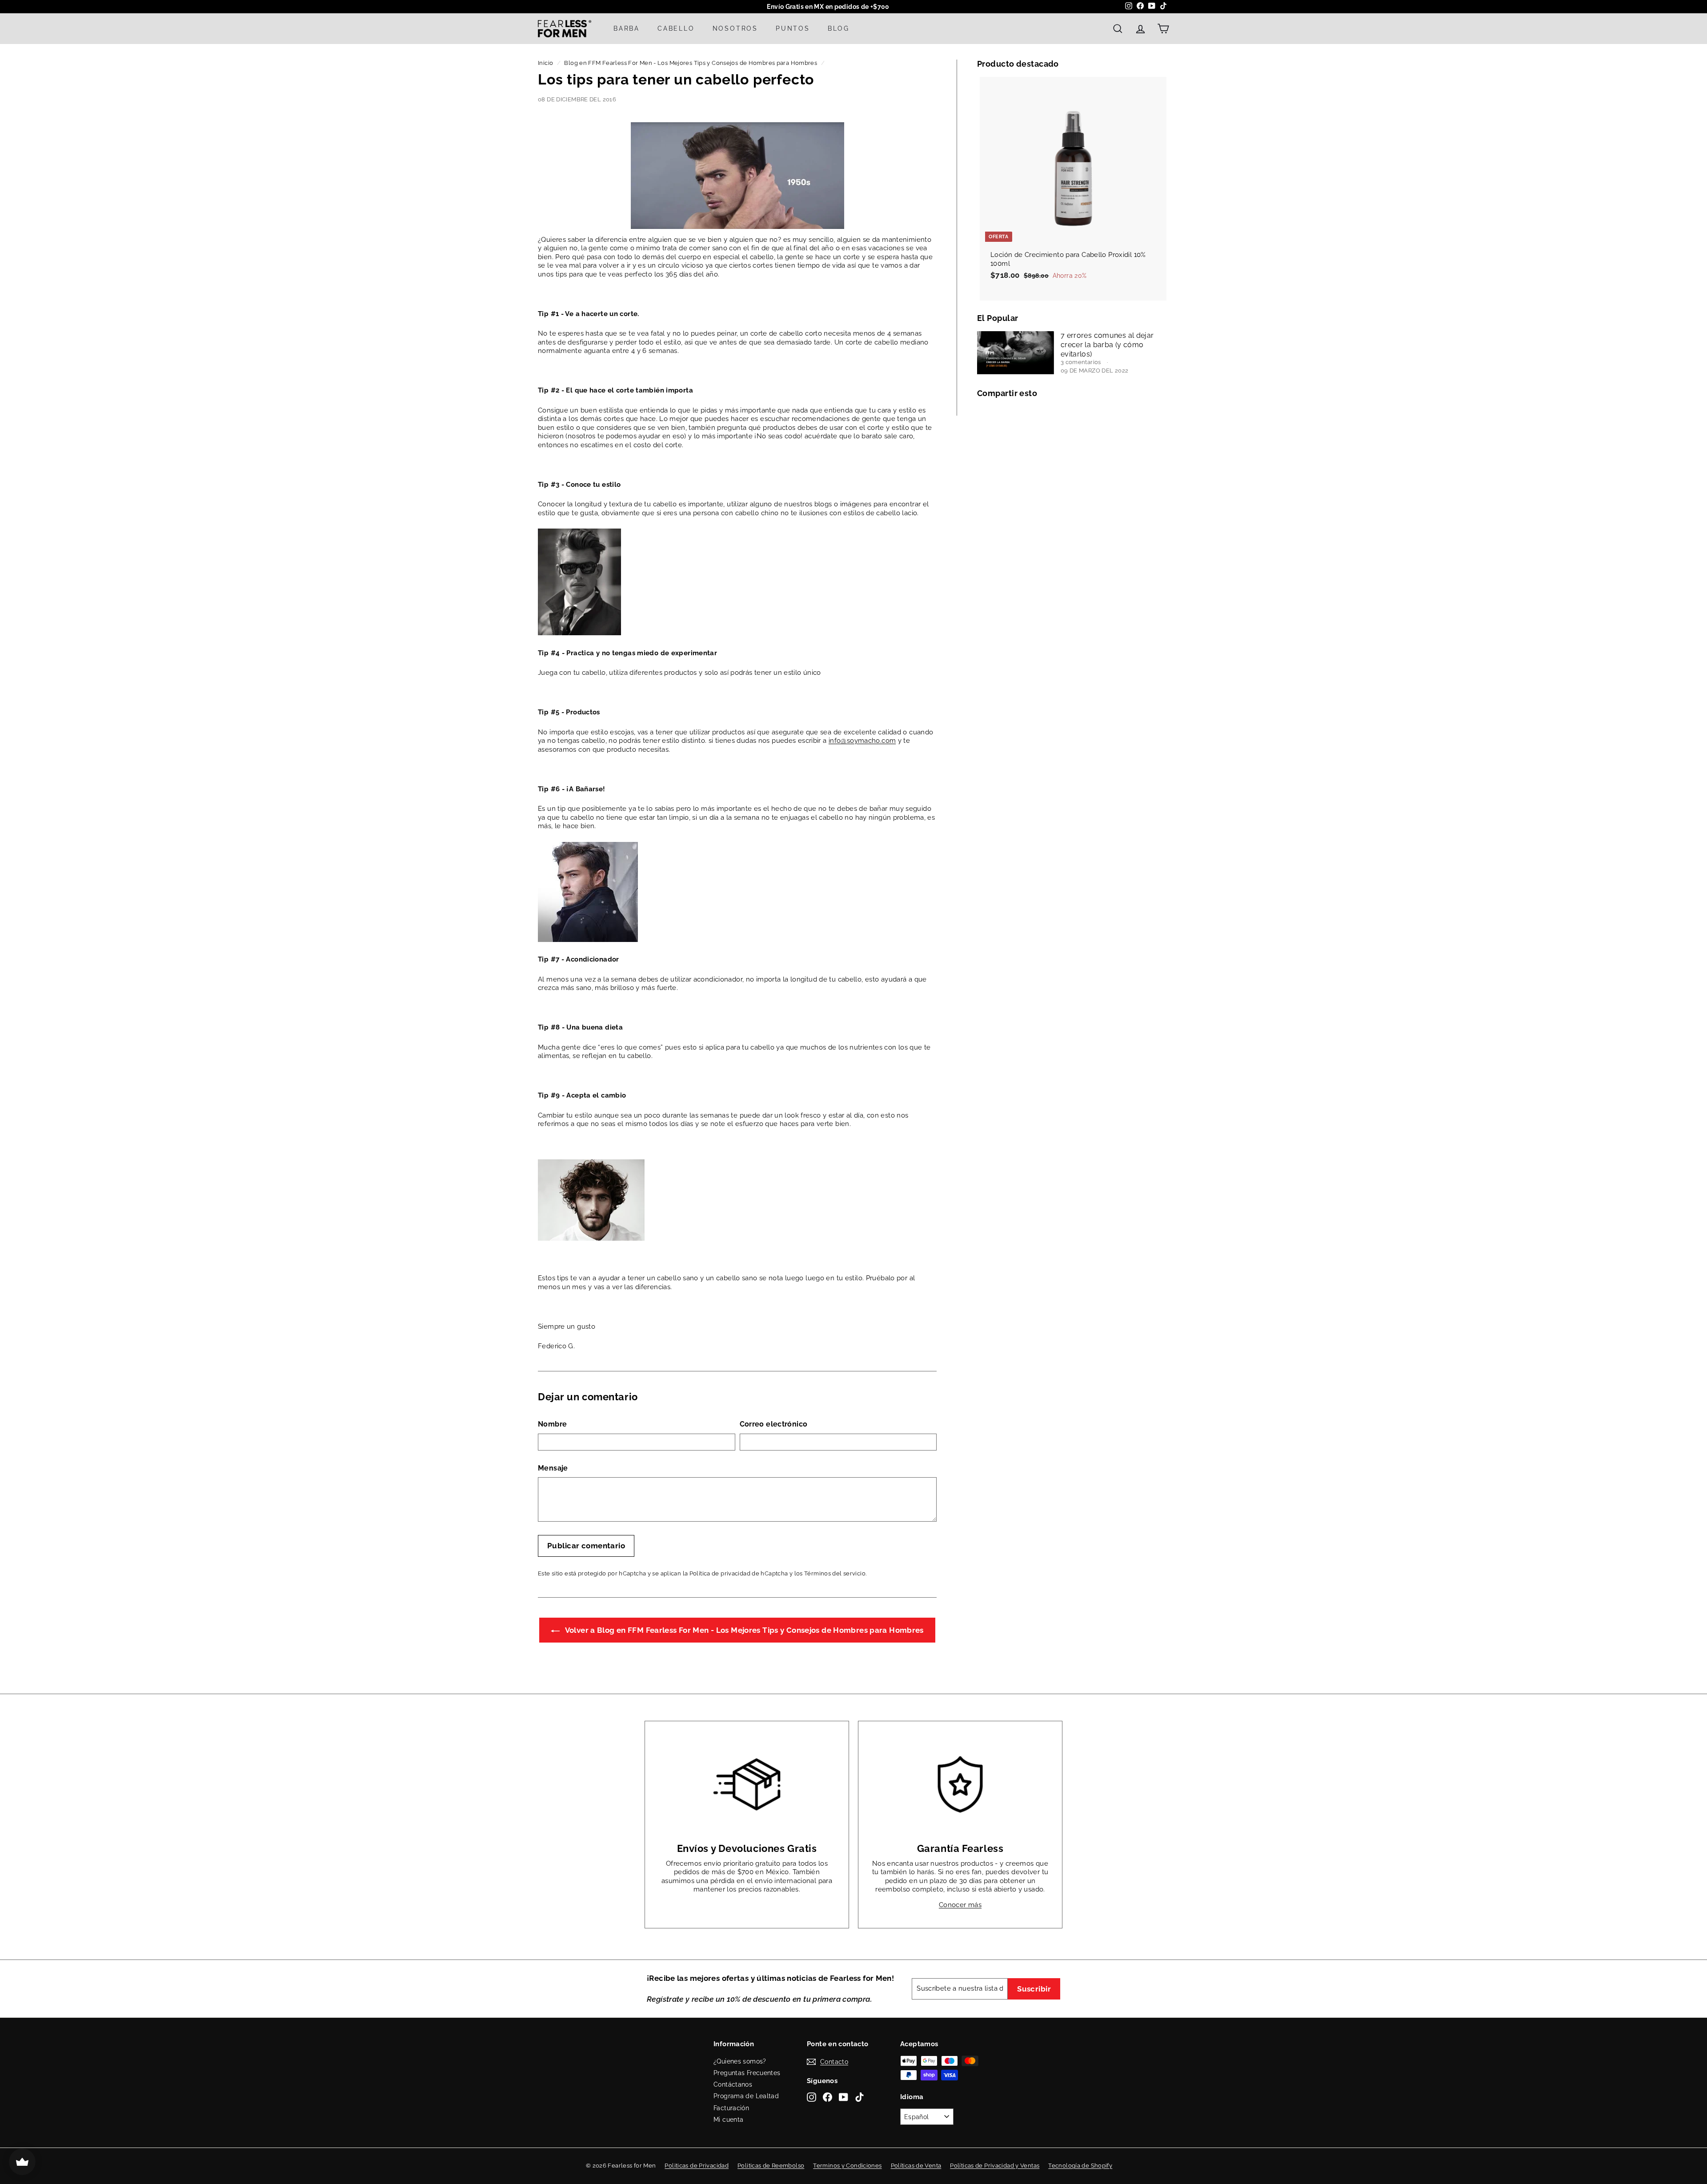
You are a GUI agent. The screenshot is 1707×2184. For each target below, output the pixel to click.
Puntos (793, 28)
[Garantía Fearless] (960, 1784)
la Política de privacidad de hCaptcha (736, 1573)
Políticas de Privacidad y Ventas (995, 2166)
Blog (839, 28)
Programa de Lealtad (746, 2096)
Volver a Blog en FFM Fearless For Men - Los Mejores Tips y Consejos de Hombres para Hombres (743, 1630)
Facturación (731, 2108)
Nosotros (735, 28)
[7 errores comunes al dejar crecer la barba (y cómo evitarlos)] (1016, 353)
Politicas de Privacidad (697, 2166)
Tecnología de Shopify (1080, 2166)
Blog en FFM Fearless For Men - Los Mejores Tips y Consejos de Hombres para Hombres (691, 63)
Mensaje (553, 1468)
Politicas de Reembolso (771, 2166)
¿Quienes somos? (740, 2061)
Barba (627, 28)
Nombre (552, 1424)
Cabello (676, 28)
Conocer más (960, 1905)
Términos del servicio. (835, 1573)
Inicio (545, 63)
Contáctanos (733, 2084)
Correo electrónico (774, 1424)
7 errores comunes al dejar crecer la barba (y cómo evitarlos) (1107, 345)
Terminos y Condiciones (847, 2166)
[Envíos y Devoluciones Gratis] (747, 1784)
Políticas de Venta (916, 2166)
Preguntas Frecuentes (747, 2073)
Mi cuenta (728, 2120)
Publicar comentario (586, 1546)
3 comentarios (1082, 362)
